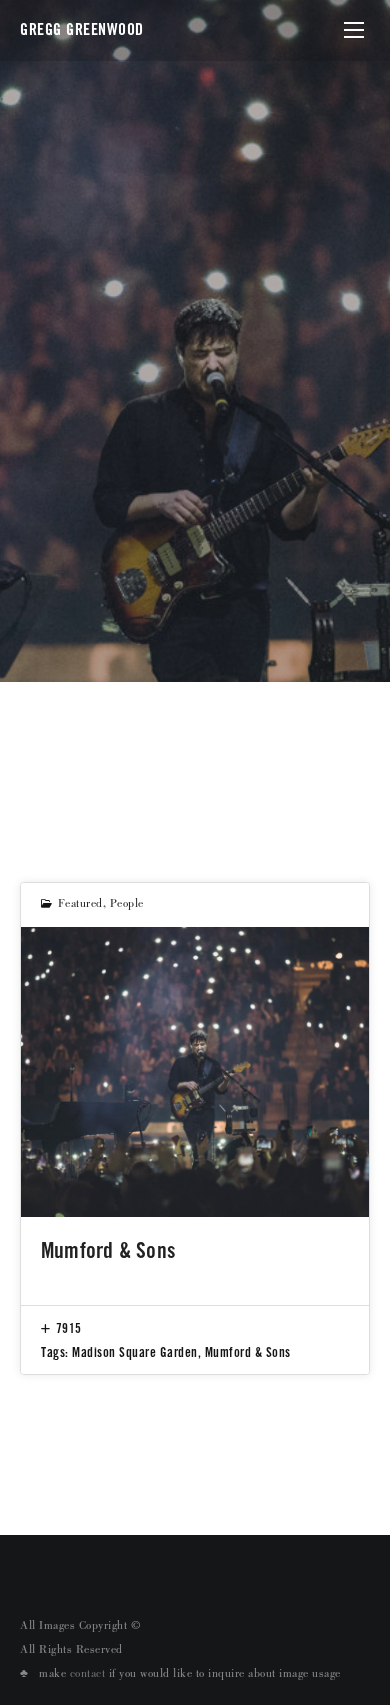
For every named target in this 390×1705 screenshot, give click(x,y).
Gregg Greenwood (82, 29)
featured (80, 905)
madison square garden (135, 1352)
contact (88, 1675)
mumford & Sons (248, 1352)
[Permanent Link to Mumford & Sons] (195, 1072)
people (127, 905)
